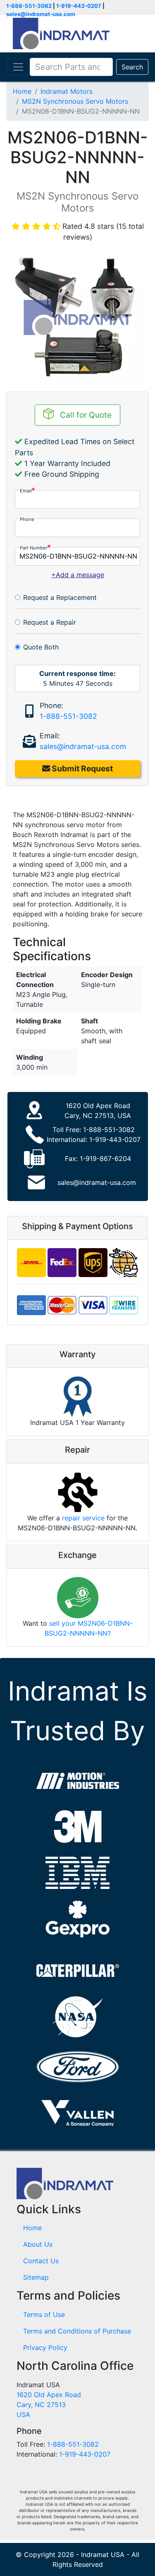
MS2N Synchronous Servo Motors (75, 101)
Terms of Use (44, 2314)
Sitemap (36, 2277)
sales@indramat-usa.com (41, 14)
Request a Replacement (60, 597)
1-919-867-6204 (105, 1158)
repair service (83, 1518)
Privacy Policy (45, 2348)
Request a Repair (50, 622)
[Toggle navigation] (18, 67)
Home (22, 91)
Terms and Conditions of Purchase (77, 2331)
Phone (27, 519)
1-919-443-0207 (79, 6)
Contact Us (41, 2261)
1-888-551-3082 (29, 6)
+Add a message (78, 575)
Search (132, 67)
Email (26, 491)
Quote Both (41, 647)
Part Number (34, 548)
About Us (38, 2244)
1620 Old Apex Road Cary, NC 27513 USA (49, 2405)
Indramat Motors (67, 91)
